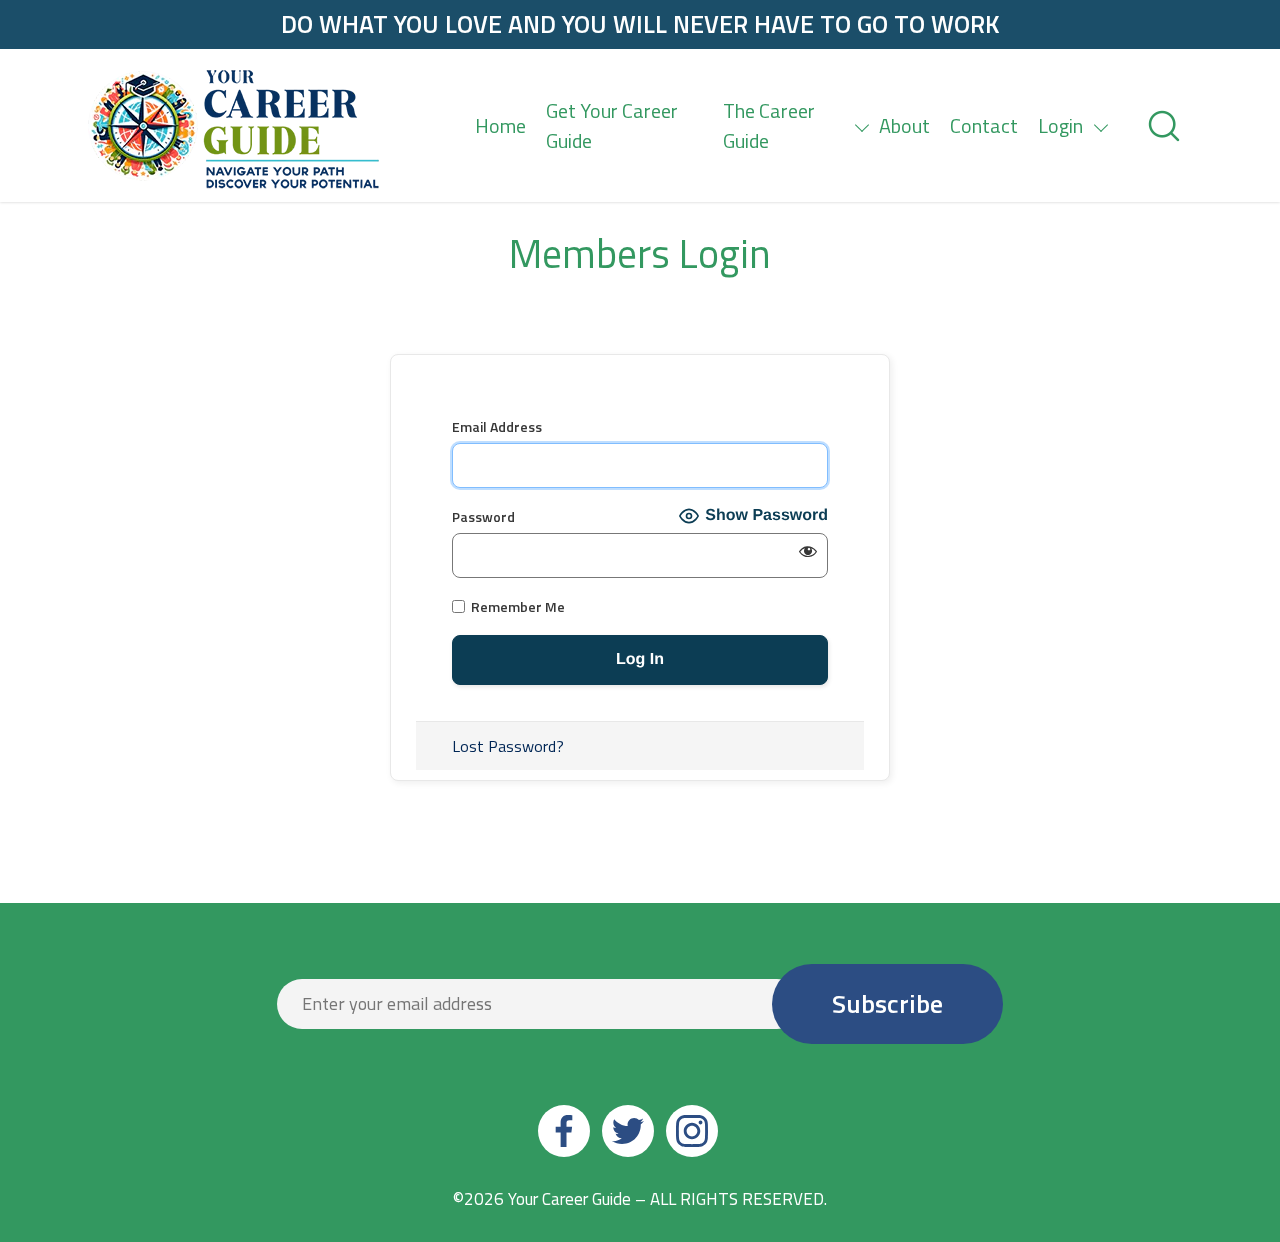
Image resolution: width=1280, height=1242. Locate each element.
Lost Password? (508, 746)
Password (483, 516)
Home (500, 125)
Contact (984, 125)
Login (1060, 125)
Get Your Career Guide (612, 125)
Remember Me (516, 606)
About (904, 125)
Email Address (497, 426)
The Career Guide (769, 125)
